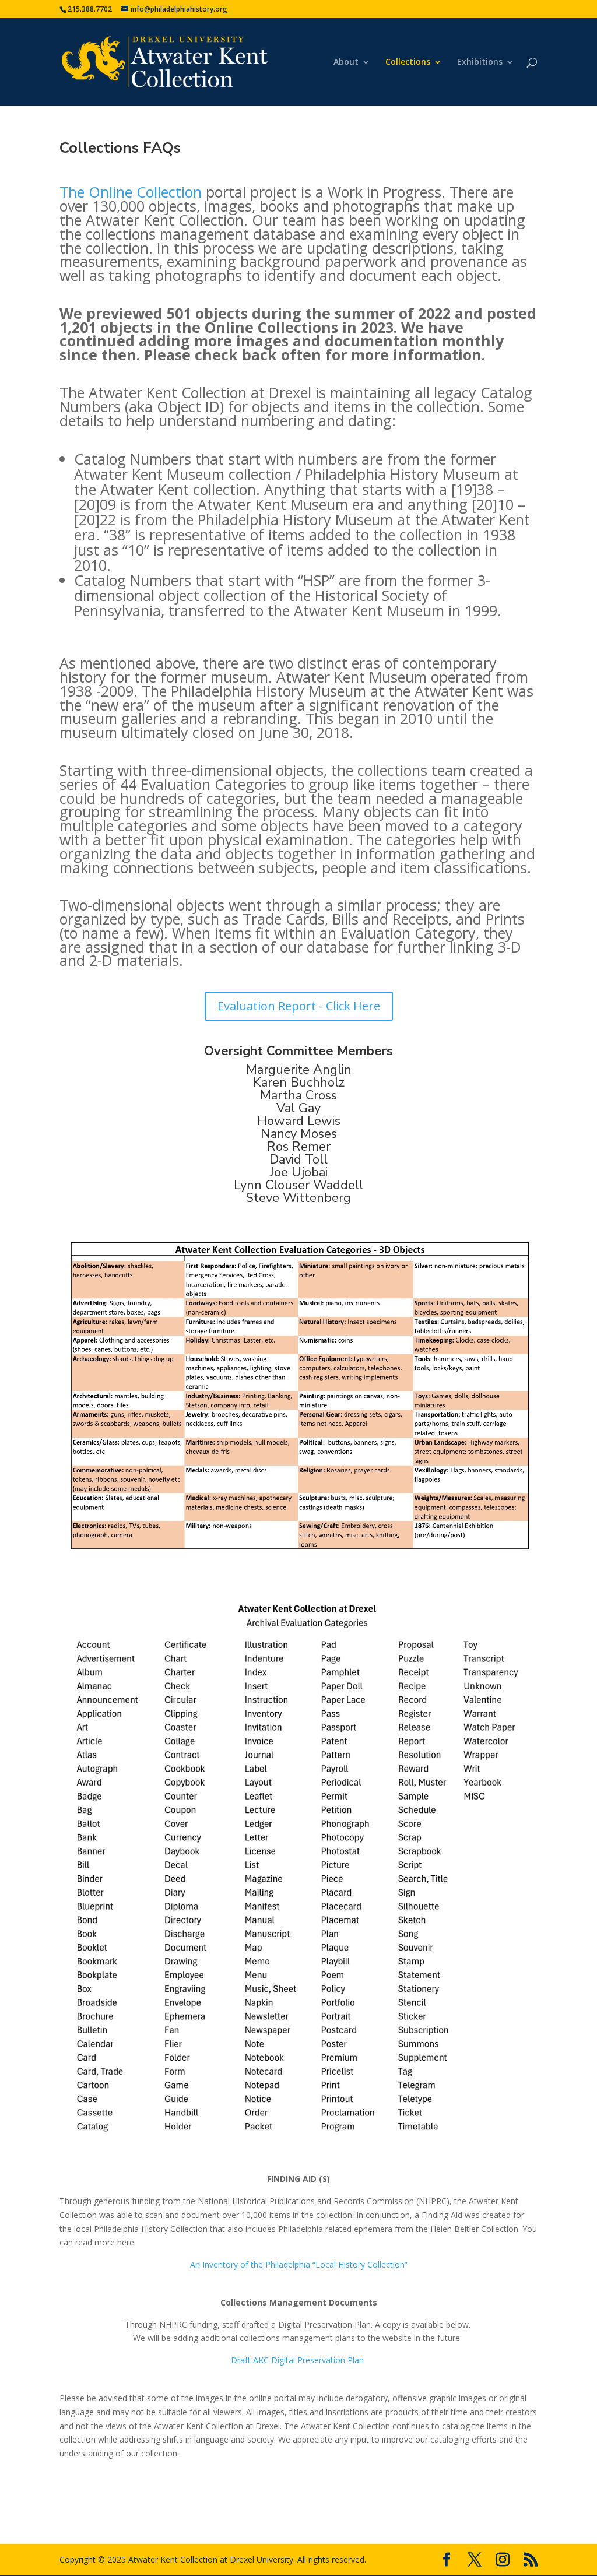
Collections (408, 62)
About (346, 62)
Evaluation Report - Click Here (299, 1006)
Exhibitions (480, 62)
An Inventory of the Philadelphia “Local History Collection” (299, 2264)
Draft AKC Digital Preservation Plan (297, 2360)
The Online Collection (133, 192)
